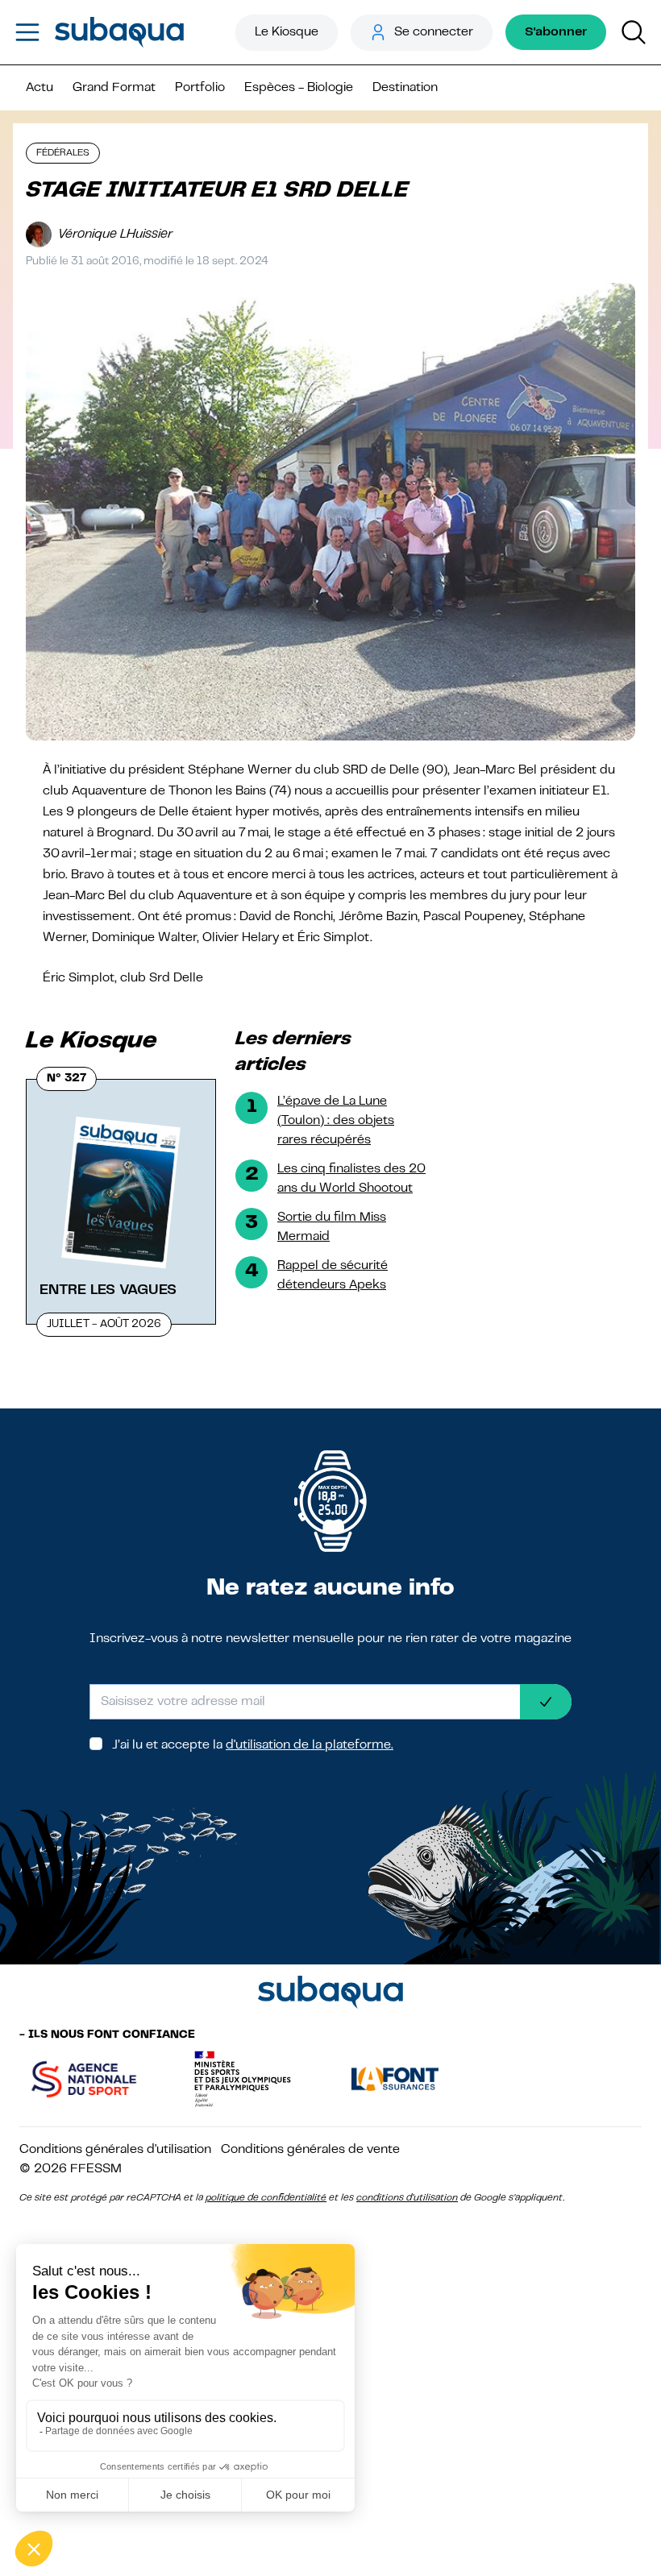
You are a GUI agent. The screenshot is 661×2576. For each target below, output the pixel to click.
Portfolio (200, 88)
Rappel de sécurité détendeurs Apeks (333, 1276)
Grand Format (114, 88)
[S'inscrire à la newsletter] (546, 1702)
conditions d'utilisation (407, 2198)
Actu (39, 88)
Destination (405, 88)
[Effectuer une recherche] (634, 32)
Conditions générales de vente (310, 2150)
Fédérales (63, 153)
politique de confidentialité (266, 2198)
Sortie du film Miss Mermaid (332, 1227)
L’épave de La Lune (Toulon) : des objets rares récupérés (336, 1121)
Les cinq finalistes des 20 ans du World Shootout (351, 1179)
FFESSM (96, 2169)
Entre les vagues (108, 1290)
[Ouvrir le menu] (27, 32)
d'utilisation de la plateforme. (310, 1745)
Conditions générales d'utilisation (115, 2150)
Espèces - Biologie (299, 88)
